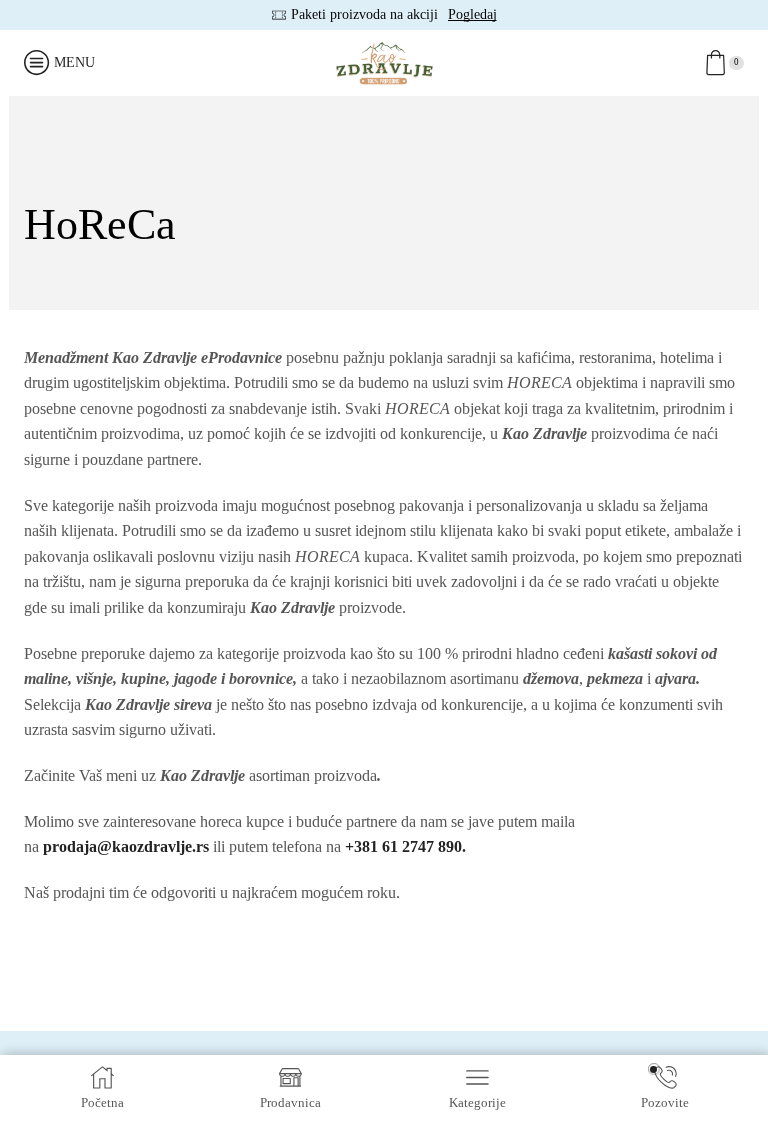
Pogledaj (472, 14)
